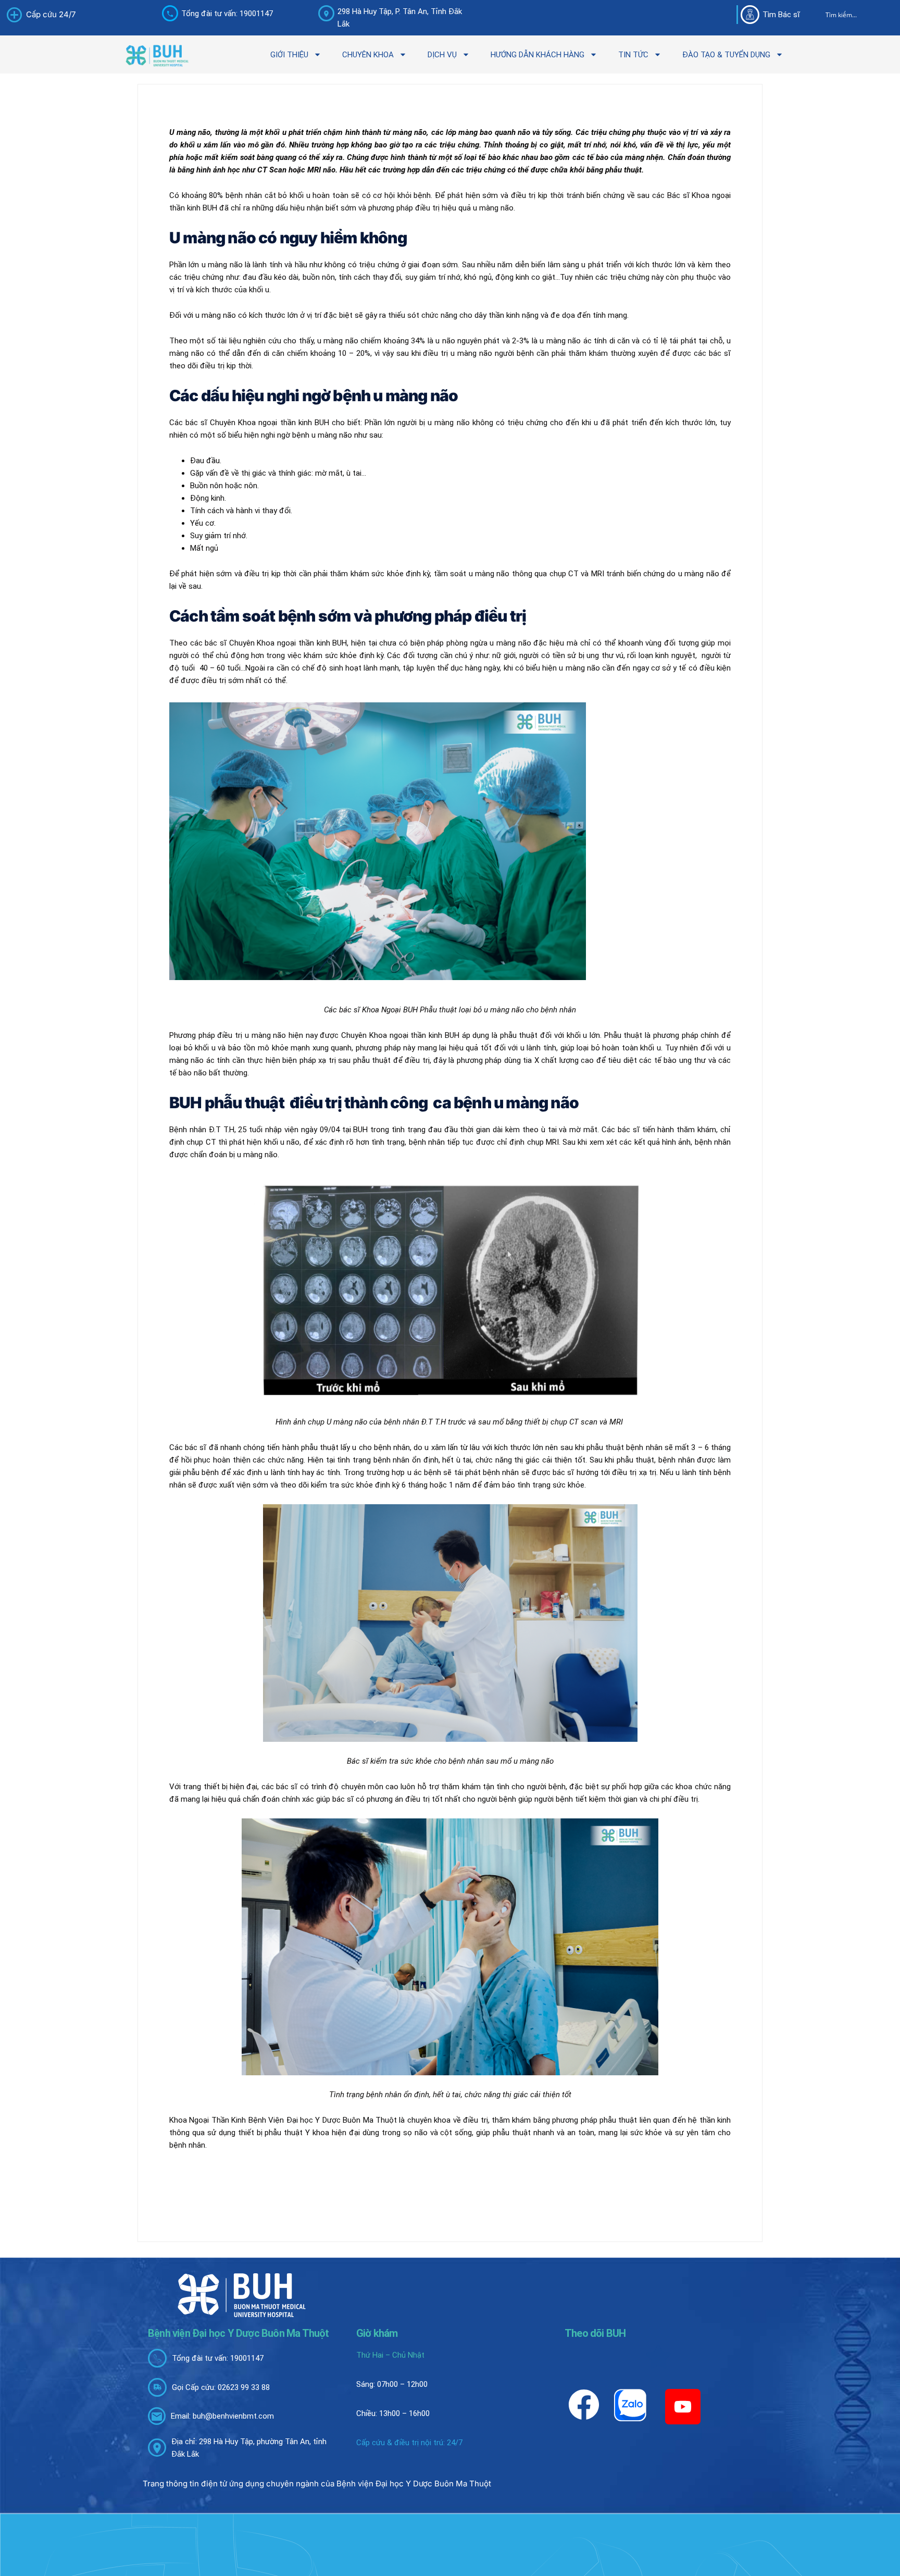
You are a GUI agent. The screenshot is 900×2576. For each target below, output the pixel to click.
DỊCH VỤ (442, 55)
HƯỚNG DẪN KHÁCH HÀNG (537, 55)
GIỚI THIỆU (289, 55)
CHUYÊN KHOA (368, 55)
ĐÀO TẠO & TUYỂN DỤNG (726, 55)
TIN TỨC (633, 55)
